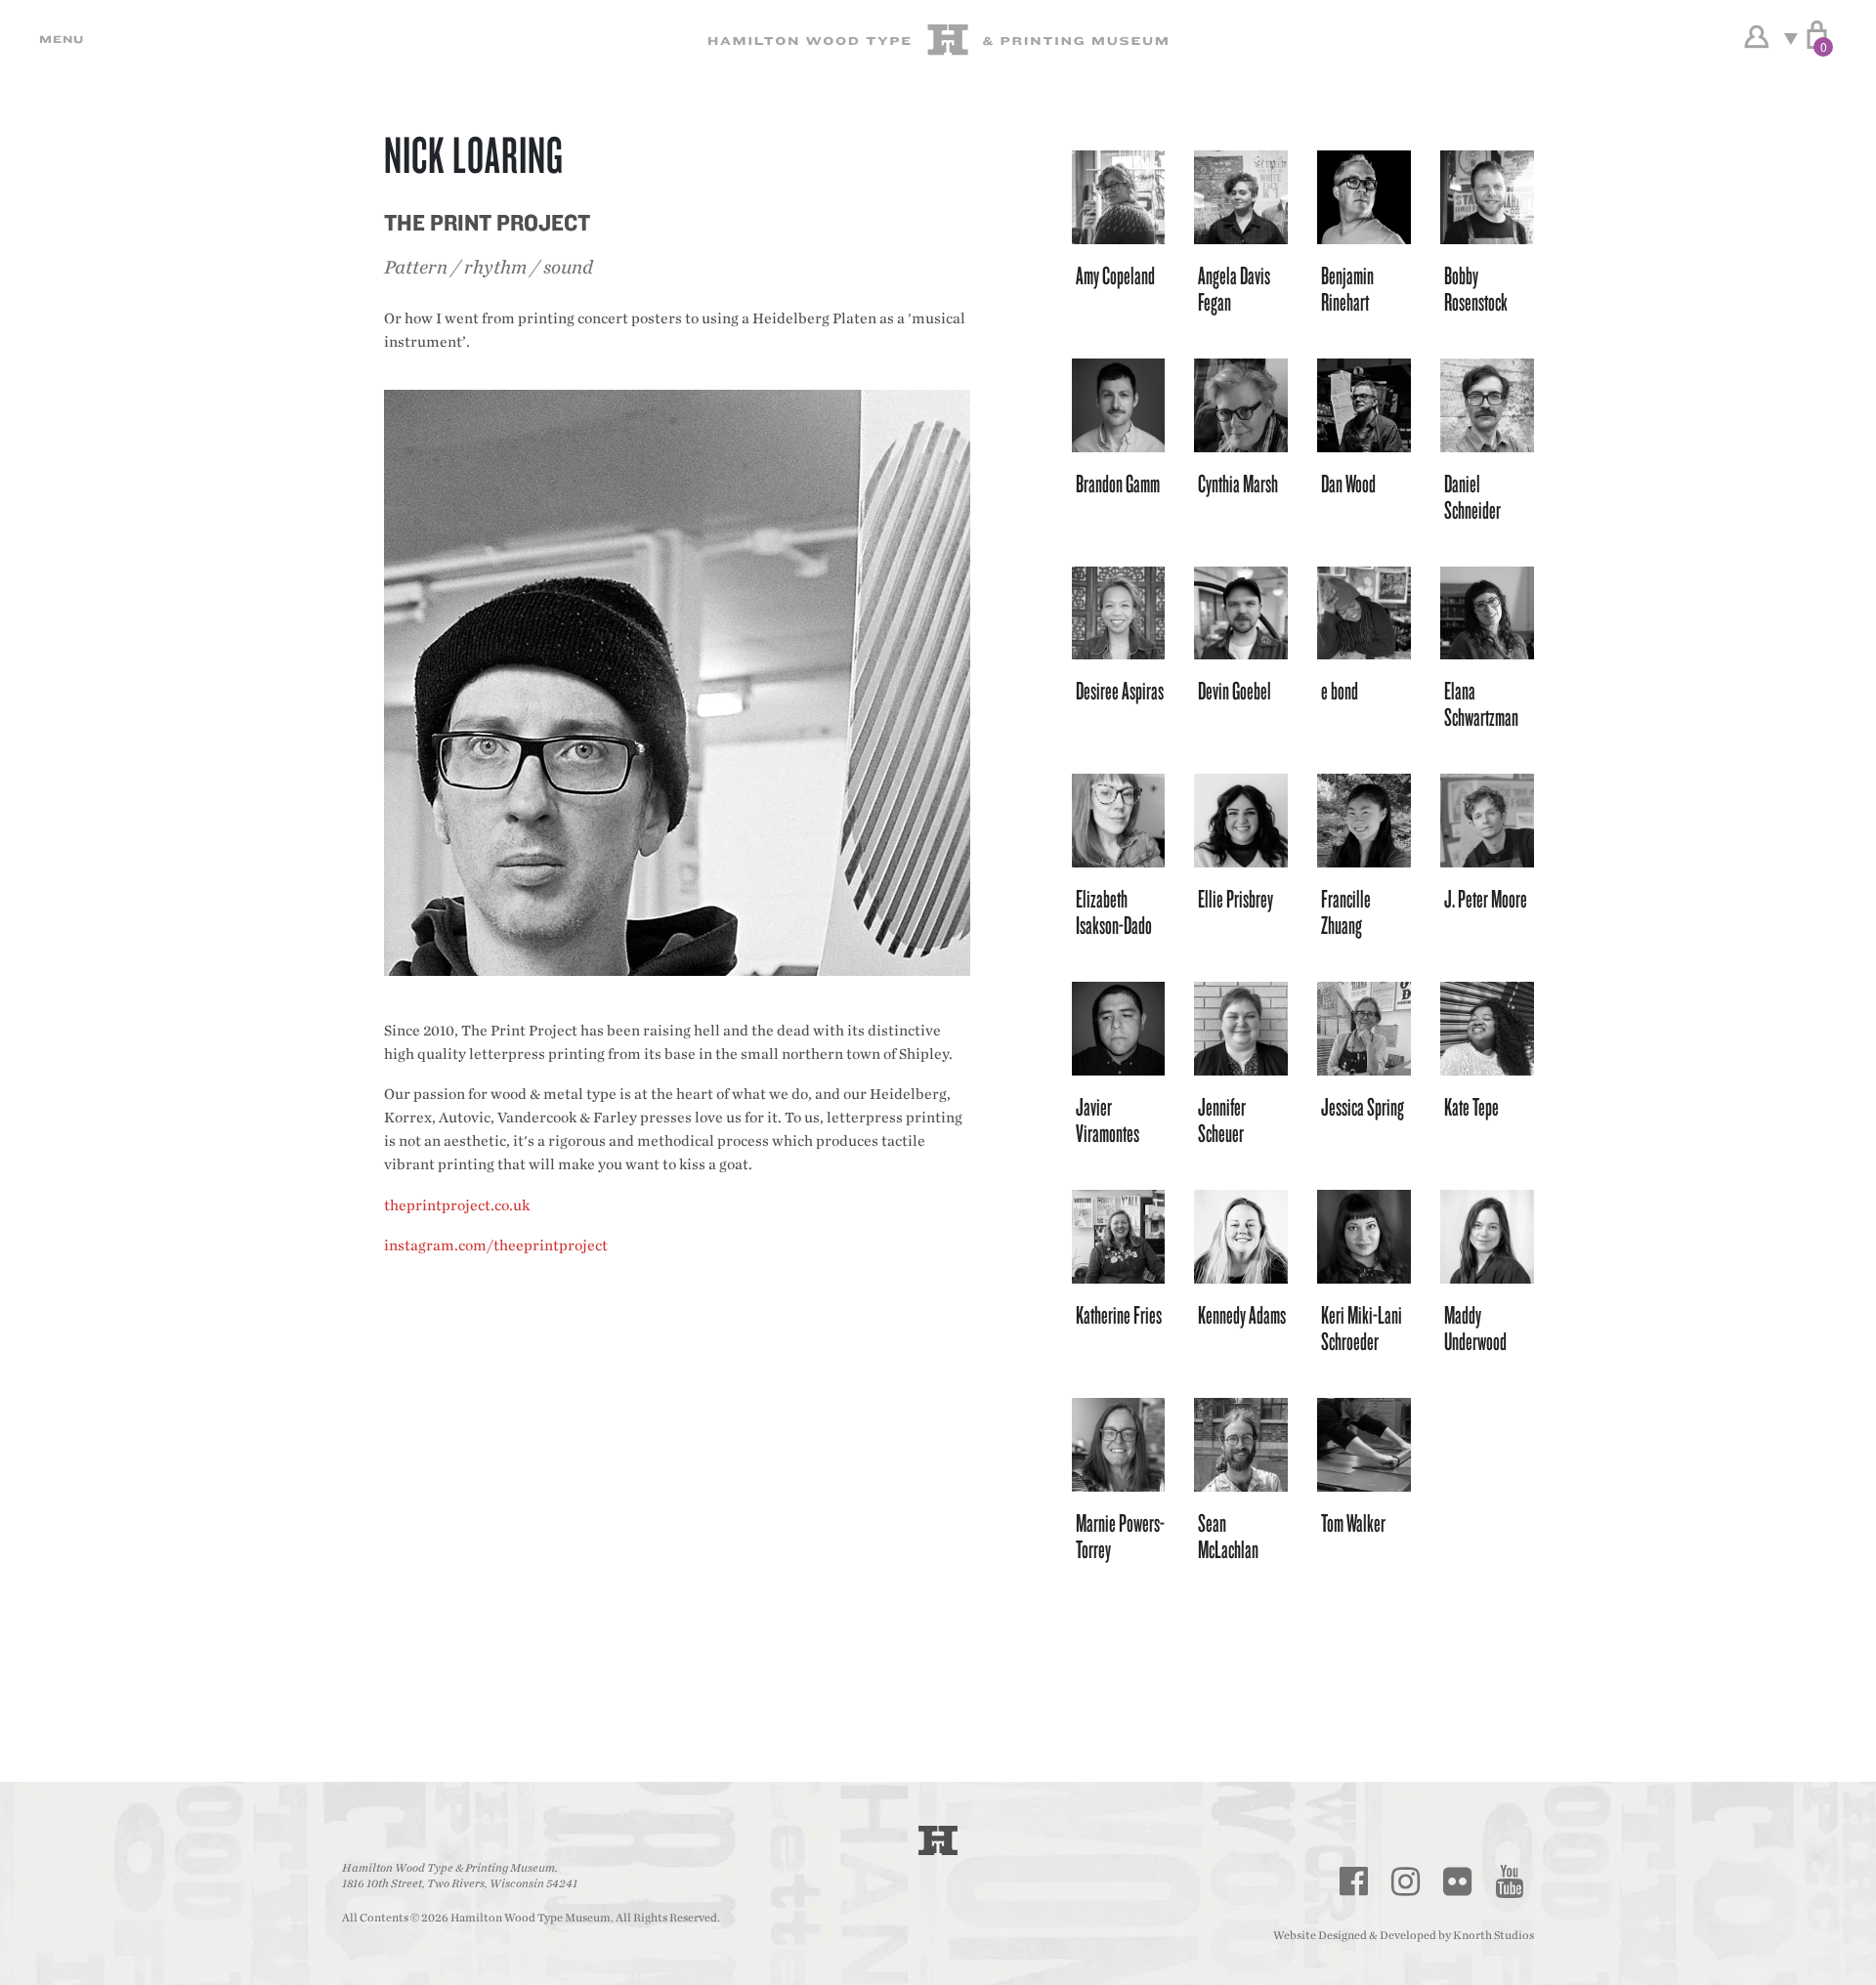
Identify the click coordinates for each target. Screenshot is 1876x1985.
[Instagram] (1406, 1881)
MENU (59, 39)
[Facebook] (1354, 1881)
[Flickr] (1458, 1881)
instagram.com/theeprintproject (496, 1246)
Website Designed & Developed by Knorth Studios (1404, 1935)
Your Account (1756, 37)
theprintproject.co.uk (457, 1206)
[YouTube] (1510, 1881)
